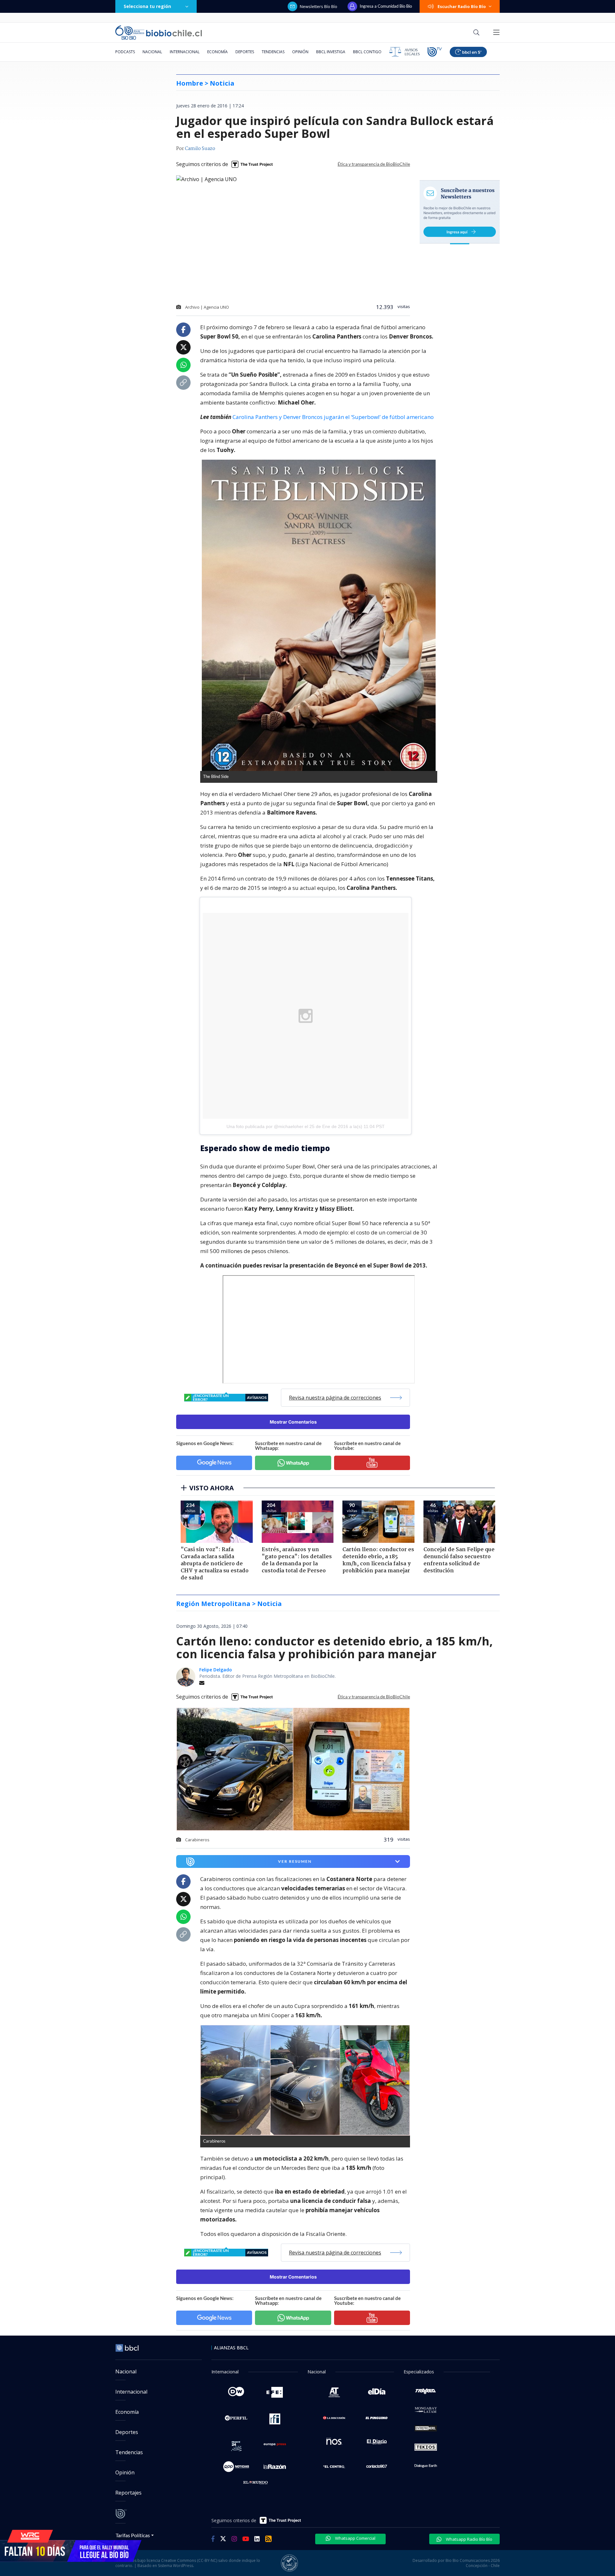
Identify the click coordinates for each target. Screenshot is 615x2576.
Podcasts (125, 52)
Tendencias (273, 52)
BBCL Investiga (331, 52)
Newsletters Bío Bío (319, 6)
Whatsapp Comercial (355, 2538)
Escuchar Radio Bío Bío (462, 6)
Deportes (245, 52)
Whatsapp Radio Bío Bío (469, 2539)
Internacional (185, 52)
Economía (217, 52)
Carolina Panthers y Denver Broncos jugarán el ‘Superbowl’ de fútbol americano (333, 417)
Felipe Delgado (216, 1670)
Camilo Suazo (200, 149)
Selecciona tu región (147, 6)
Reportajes (128, 2493)
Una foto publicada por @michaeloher (265, 1126)
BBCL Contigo (367, 52)
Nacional (152, 52)
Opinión (300, 52)
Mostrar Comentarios (293, 1422)
